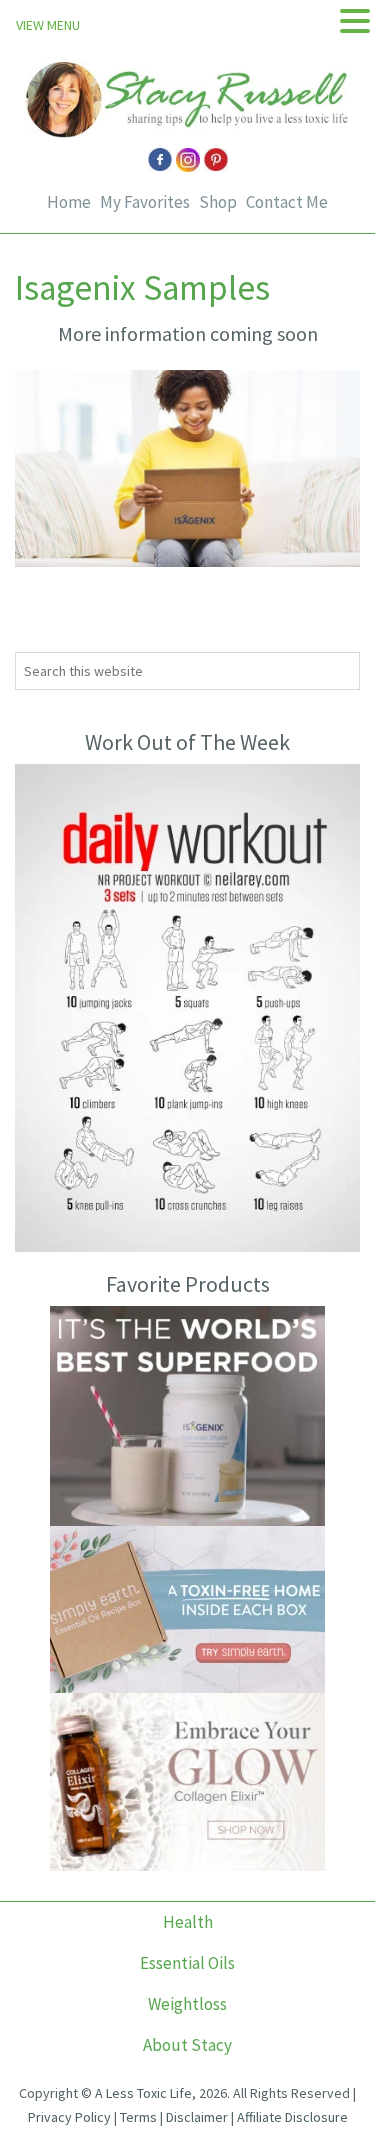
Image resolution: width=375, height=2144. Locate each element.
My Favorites (145, 202)
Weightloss (187, 2004)
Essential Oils (187, 1963)
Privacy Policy (69, 2117)
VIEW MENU (48, 25)
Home (69, 202)
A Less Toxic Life (143, 2093)
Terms (138, 2117)
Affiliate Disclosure (292, 2117)
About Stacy (187, 2045)
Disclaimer (197, 2117)
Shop (218, 202)
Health (188, 1922)
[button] (355, 21)
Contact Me (287, 202)
